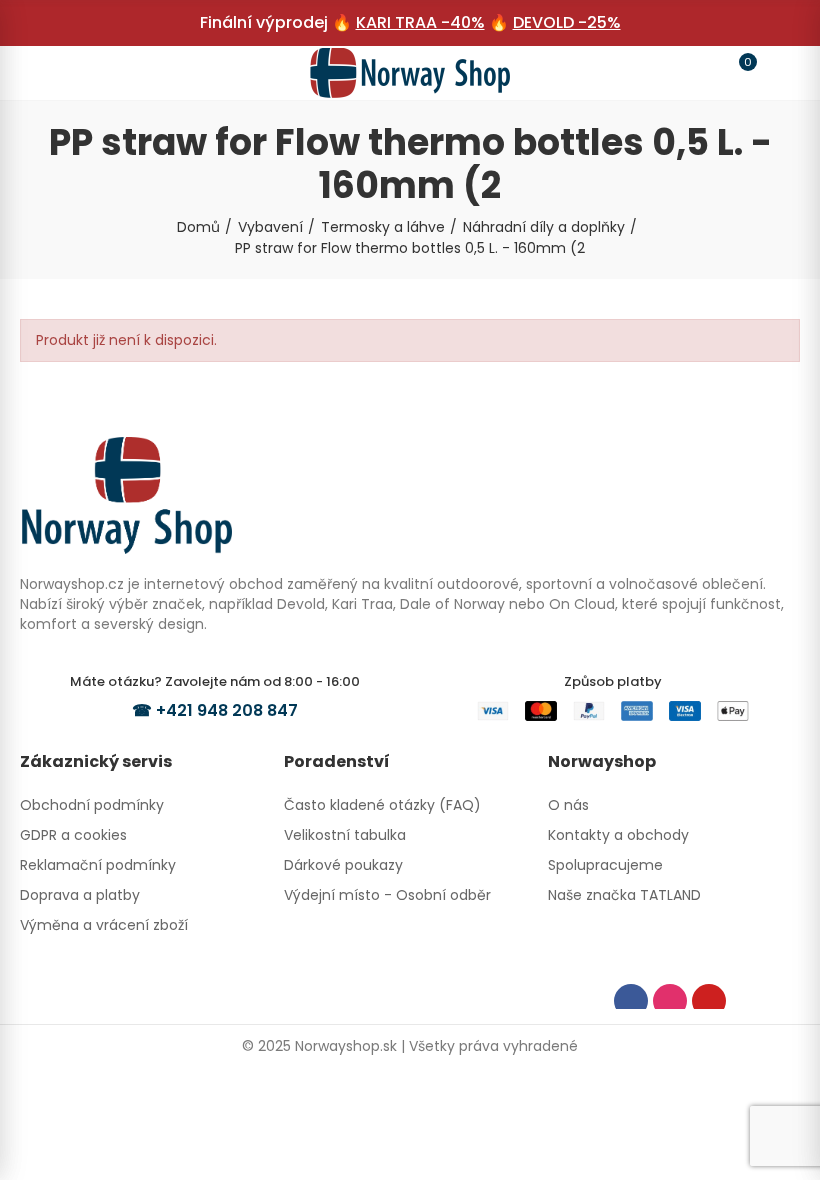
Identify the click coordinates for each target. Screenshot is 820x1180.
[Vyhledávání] (82, 72)
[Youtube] (709, 1001)
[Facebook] (631, 1001)
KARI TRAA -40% (420, 22)
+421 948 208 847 (227, 710)
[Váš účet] (776, 73)
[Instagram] (670, 1001)
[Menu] (44, 73)
